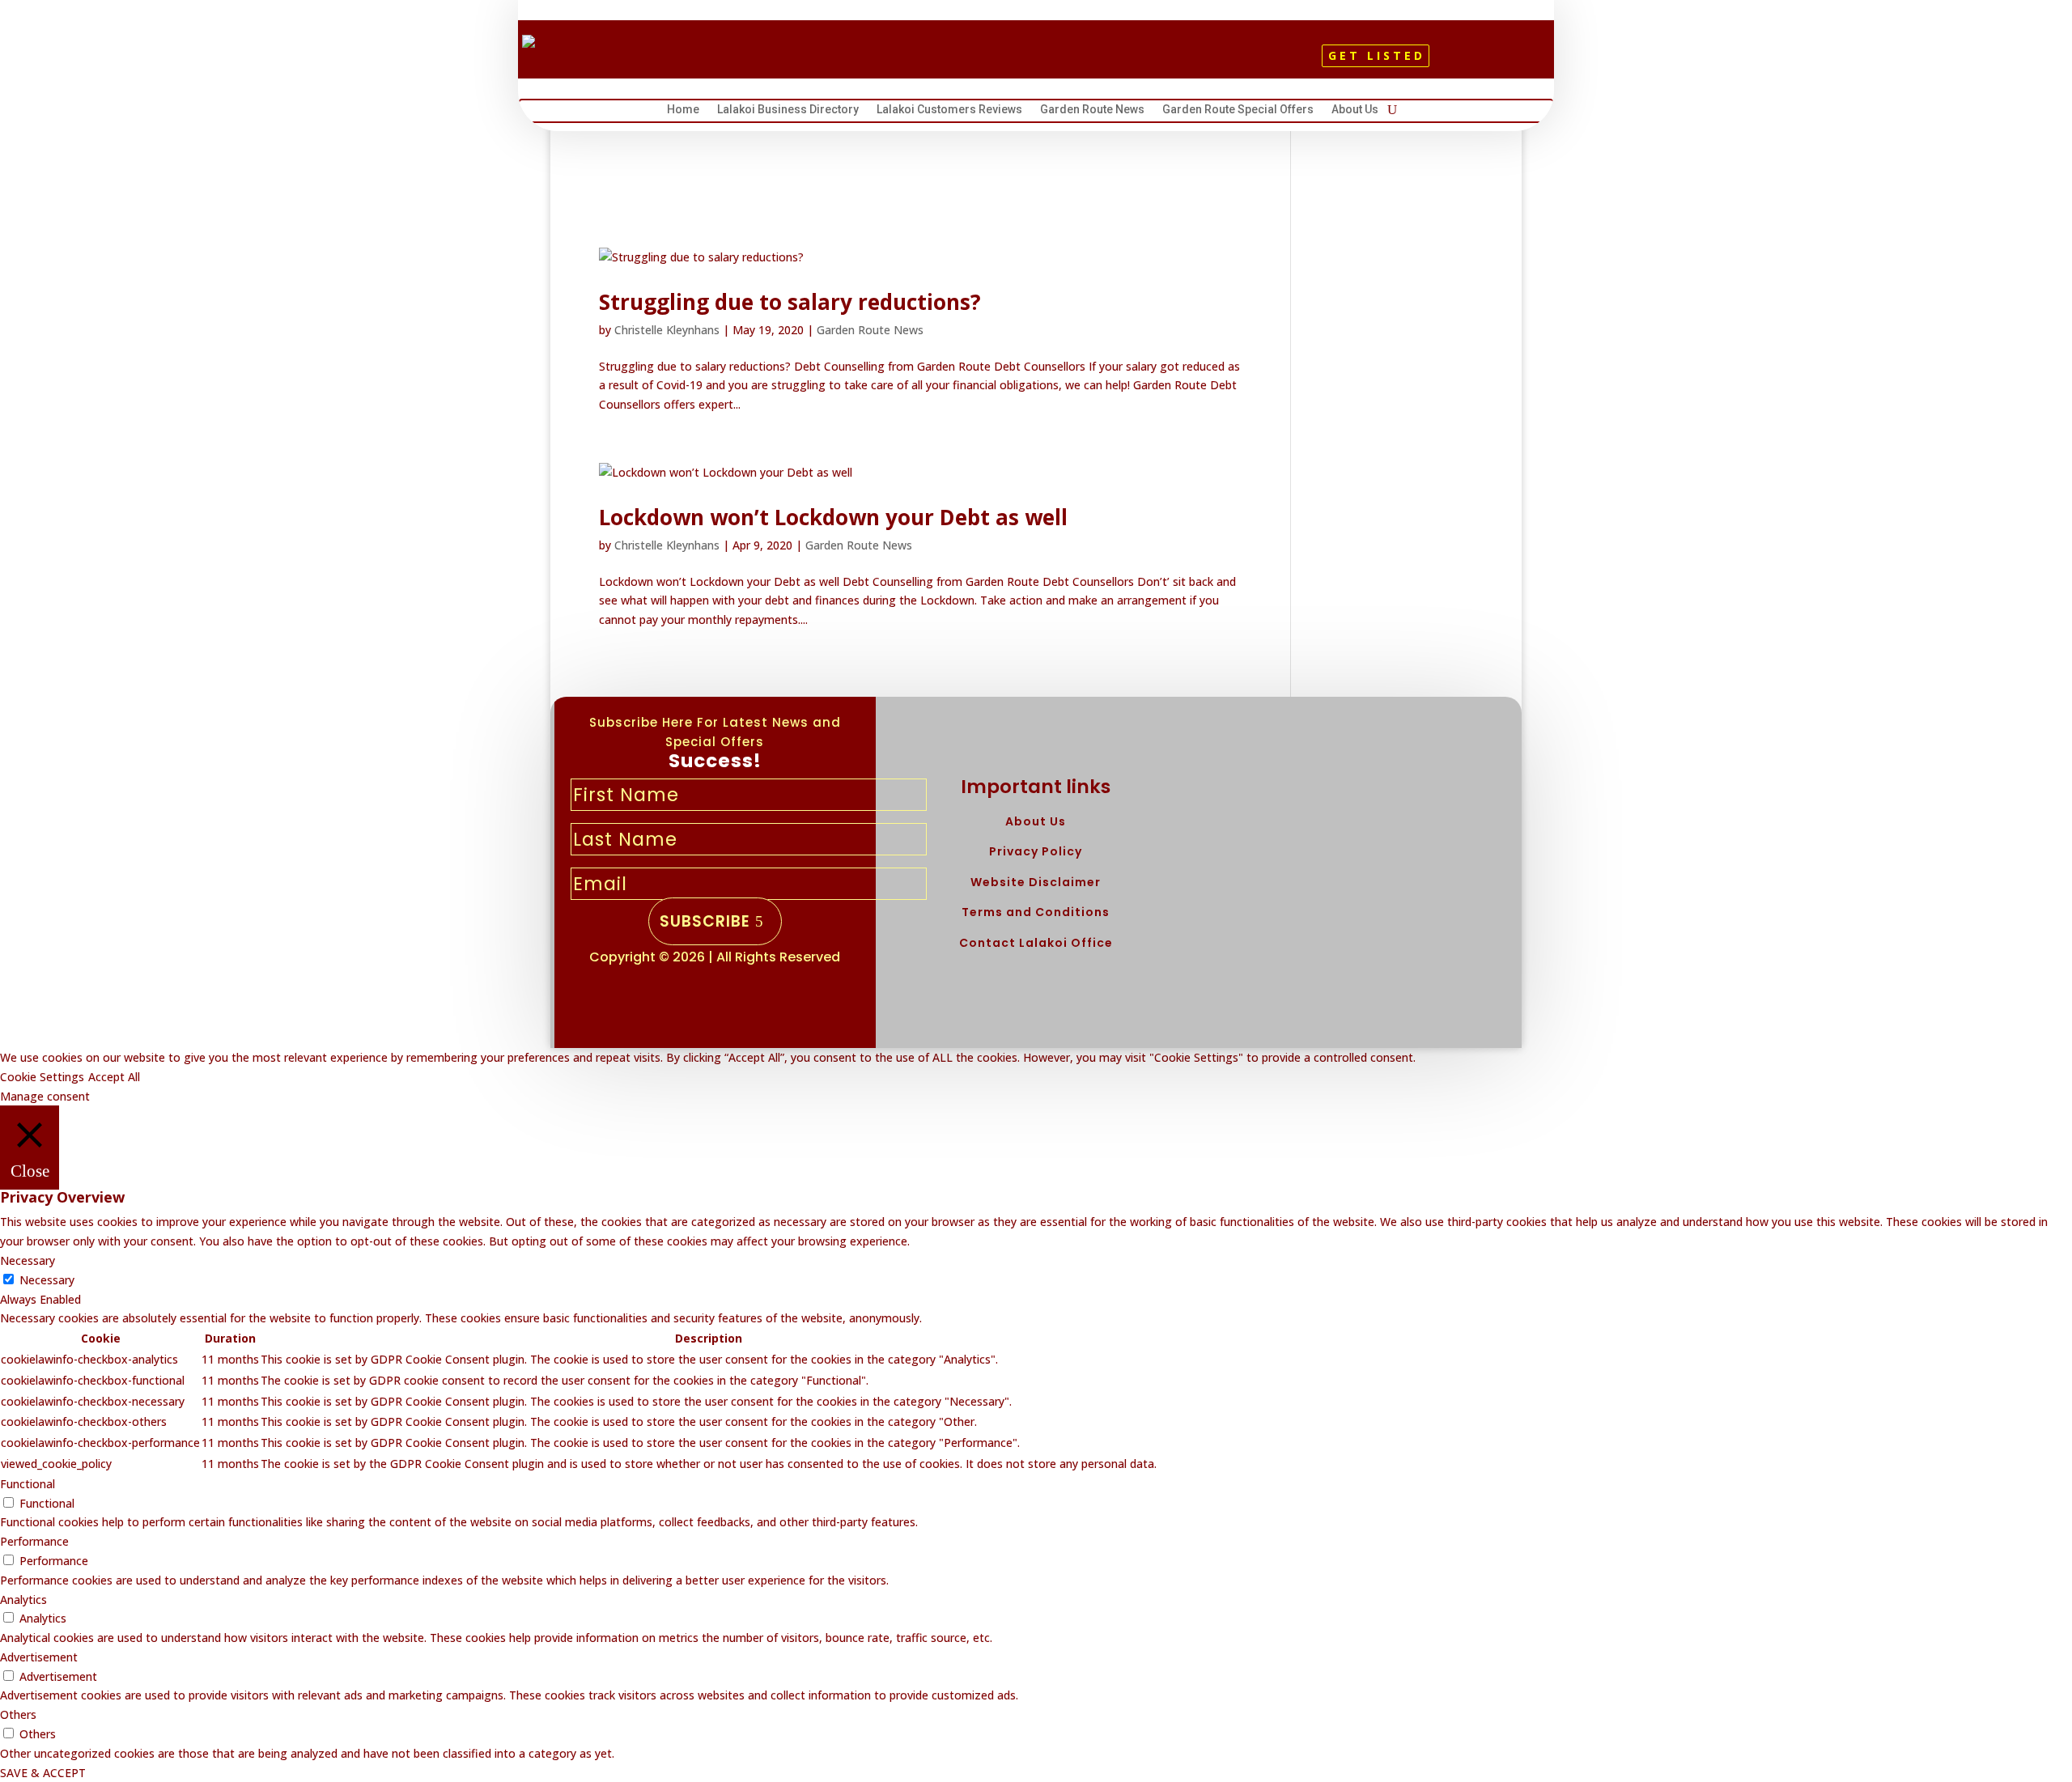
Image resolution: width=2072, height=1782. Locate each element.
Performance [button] (34, 1541)
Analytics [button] (23, 1600)
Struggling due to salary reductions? (790, 302)
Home (683, 111)
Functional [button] (28, 1484)
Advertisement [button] (39, 1657)
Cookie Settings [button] (42, 1077)
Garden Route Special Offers (1238, 111)
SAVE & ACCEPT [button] (43, 1773)
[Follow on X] (1029, 62)
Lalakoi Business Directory (788, 111)
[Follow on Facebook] (1001, 62)
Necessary (47, 1280)
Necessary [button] (28, 1260)
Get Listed (1377, 55)
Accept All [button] (114, 1077)
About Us (1355, 111)
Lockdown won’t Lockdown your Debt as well (833, 517)
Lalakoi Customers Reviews (949, 111)
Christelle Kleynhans (667, 330)
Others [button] (18, 1714)
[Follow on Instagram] (1056, 62)
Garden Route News (1092, 111)
